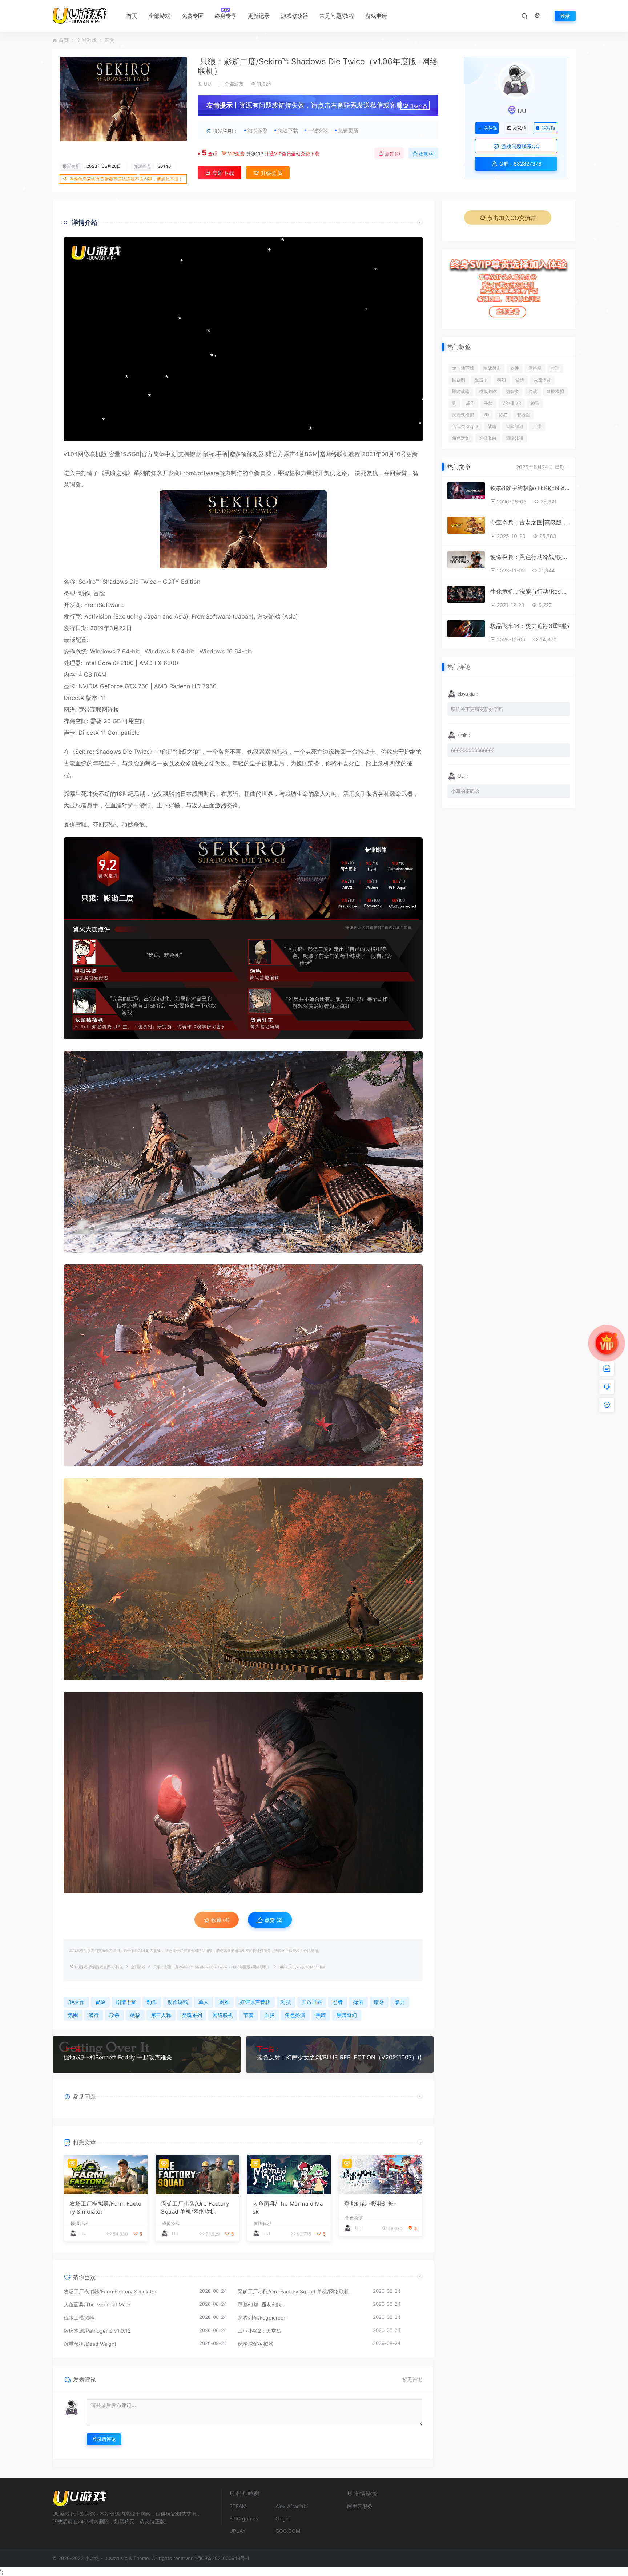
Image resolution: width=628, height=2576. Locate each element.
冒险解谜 (515, 426)
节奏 (249, 2015)
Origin (283, 2518)
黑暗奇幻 (347, 2015)
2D (486, 415)
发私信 (520, 128)
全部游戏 (160, 16)
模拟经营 (79, 2224)
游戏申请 (376, 16)
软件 (515, 368)
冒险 (266, 473)
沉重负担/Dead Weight (90, 2344)
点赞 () (392, 154)
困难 (224, 2002)
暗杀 (379, 2002)
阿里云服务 (360, 2506)
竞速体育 (542, 380)
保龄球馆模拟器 (255, 2344)
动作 (84, 593)
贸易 (503, 415)
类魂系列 (192, 2015)
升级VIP (255, 154)
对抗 (128, 805)
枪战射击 (492, 368)
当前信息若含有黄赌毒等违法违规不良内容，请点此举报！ (126, 179)
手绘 (488, 403)
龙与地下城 (463, 368)
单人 (204, 2002)
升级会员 (418, 106)
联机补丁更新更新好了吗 (477, 709)
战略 (492, 426)
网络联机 (89, 454)
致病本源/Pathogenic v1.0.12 (97, 2331)
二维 (537, 426)
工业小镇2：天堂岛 (259, 2331)
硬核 (135, 2015)
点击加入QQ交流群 (512, 218)
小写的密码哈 (465, 791)
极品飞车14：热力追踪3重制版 (530, 626)
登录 (565, 16)
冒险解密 (262, 2224)
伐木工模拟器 (79, 2318)
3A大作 (76, 2002)
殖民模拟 (555, 391)
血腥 (116, 805)
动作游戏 (178, 2002)
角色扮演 (295, 2015)
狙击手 (481, 380)
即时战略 (461, 391)
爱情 (520, 380)
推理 (555, 368)
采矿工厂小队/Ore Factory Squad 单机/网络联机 (195, 2208)
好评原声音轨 (255, 2002)
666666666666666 (473, 750)
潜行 (145, 805)
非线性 (523, 415)
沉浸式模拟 (463, 415)
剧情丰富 (126, 2002)
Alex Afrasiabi (292, 2506)
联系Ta (548, 128)
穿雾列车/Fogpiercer (261, 2318)
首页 (132, 16)
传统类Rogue (465, 426)
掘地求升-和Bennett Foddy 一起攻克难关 (118, 2057)
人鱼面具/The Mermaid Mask (288, 2208)
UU (208, 84)
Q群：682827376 (520, 164)
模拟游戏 (488, 391)
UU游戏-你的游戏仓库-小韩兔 (99, 1967)
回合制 (459, 380)
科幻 (502, 380)
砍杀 (114, 2015)
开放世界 (312, 2002)
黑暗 (110, 473)
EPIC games (244, 2518)
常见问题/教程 (337, 16)
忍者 (282, 752)
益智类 (512, 391)
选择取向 (488, 438)
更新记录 (259, 16)
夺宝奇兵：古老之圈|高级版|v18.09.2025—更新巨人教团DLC (530, 522)
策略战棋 (515, 438)
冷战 (533, 391)
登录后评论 (104, 2439)
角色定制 (461, 438)
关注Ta (490, 128)
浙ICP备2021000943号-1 (222, 2558)
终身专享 (226, 16)
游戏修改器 (295, 16)
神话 (535, 403)
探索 (69, 794)
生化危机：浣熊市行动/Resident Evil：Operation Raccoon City (530, 591)
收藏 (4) (426, 154)
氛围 (73, 2015)
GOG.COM (288, 2531)
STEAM (238, 2506)
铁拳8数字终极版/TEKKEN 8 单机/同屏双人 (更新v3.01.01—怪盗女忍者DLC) (530, 488)
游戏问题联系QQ (520, 146)
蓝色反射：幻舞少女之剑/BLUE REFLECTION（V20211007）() (339, 2057)
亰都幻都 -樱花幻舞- (370, 2204)
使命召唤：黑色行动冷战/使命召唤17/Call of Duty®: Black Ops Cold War (530, 557)
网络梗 (535, 368)
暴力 (400, 2002)
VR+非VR (512, 403)
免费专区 (193, 16)
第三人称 (161, 2015)
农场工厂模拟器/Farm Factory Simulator (105, 2208)
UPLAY (237, 2531)
